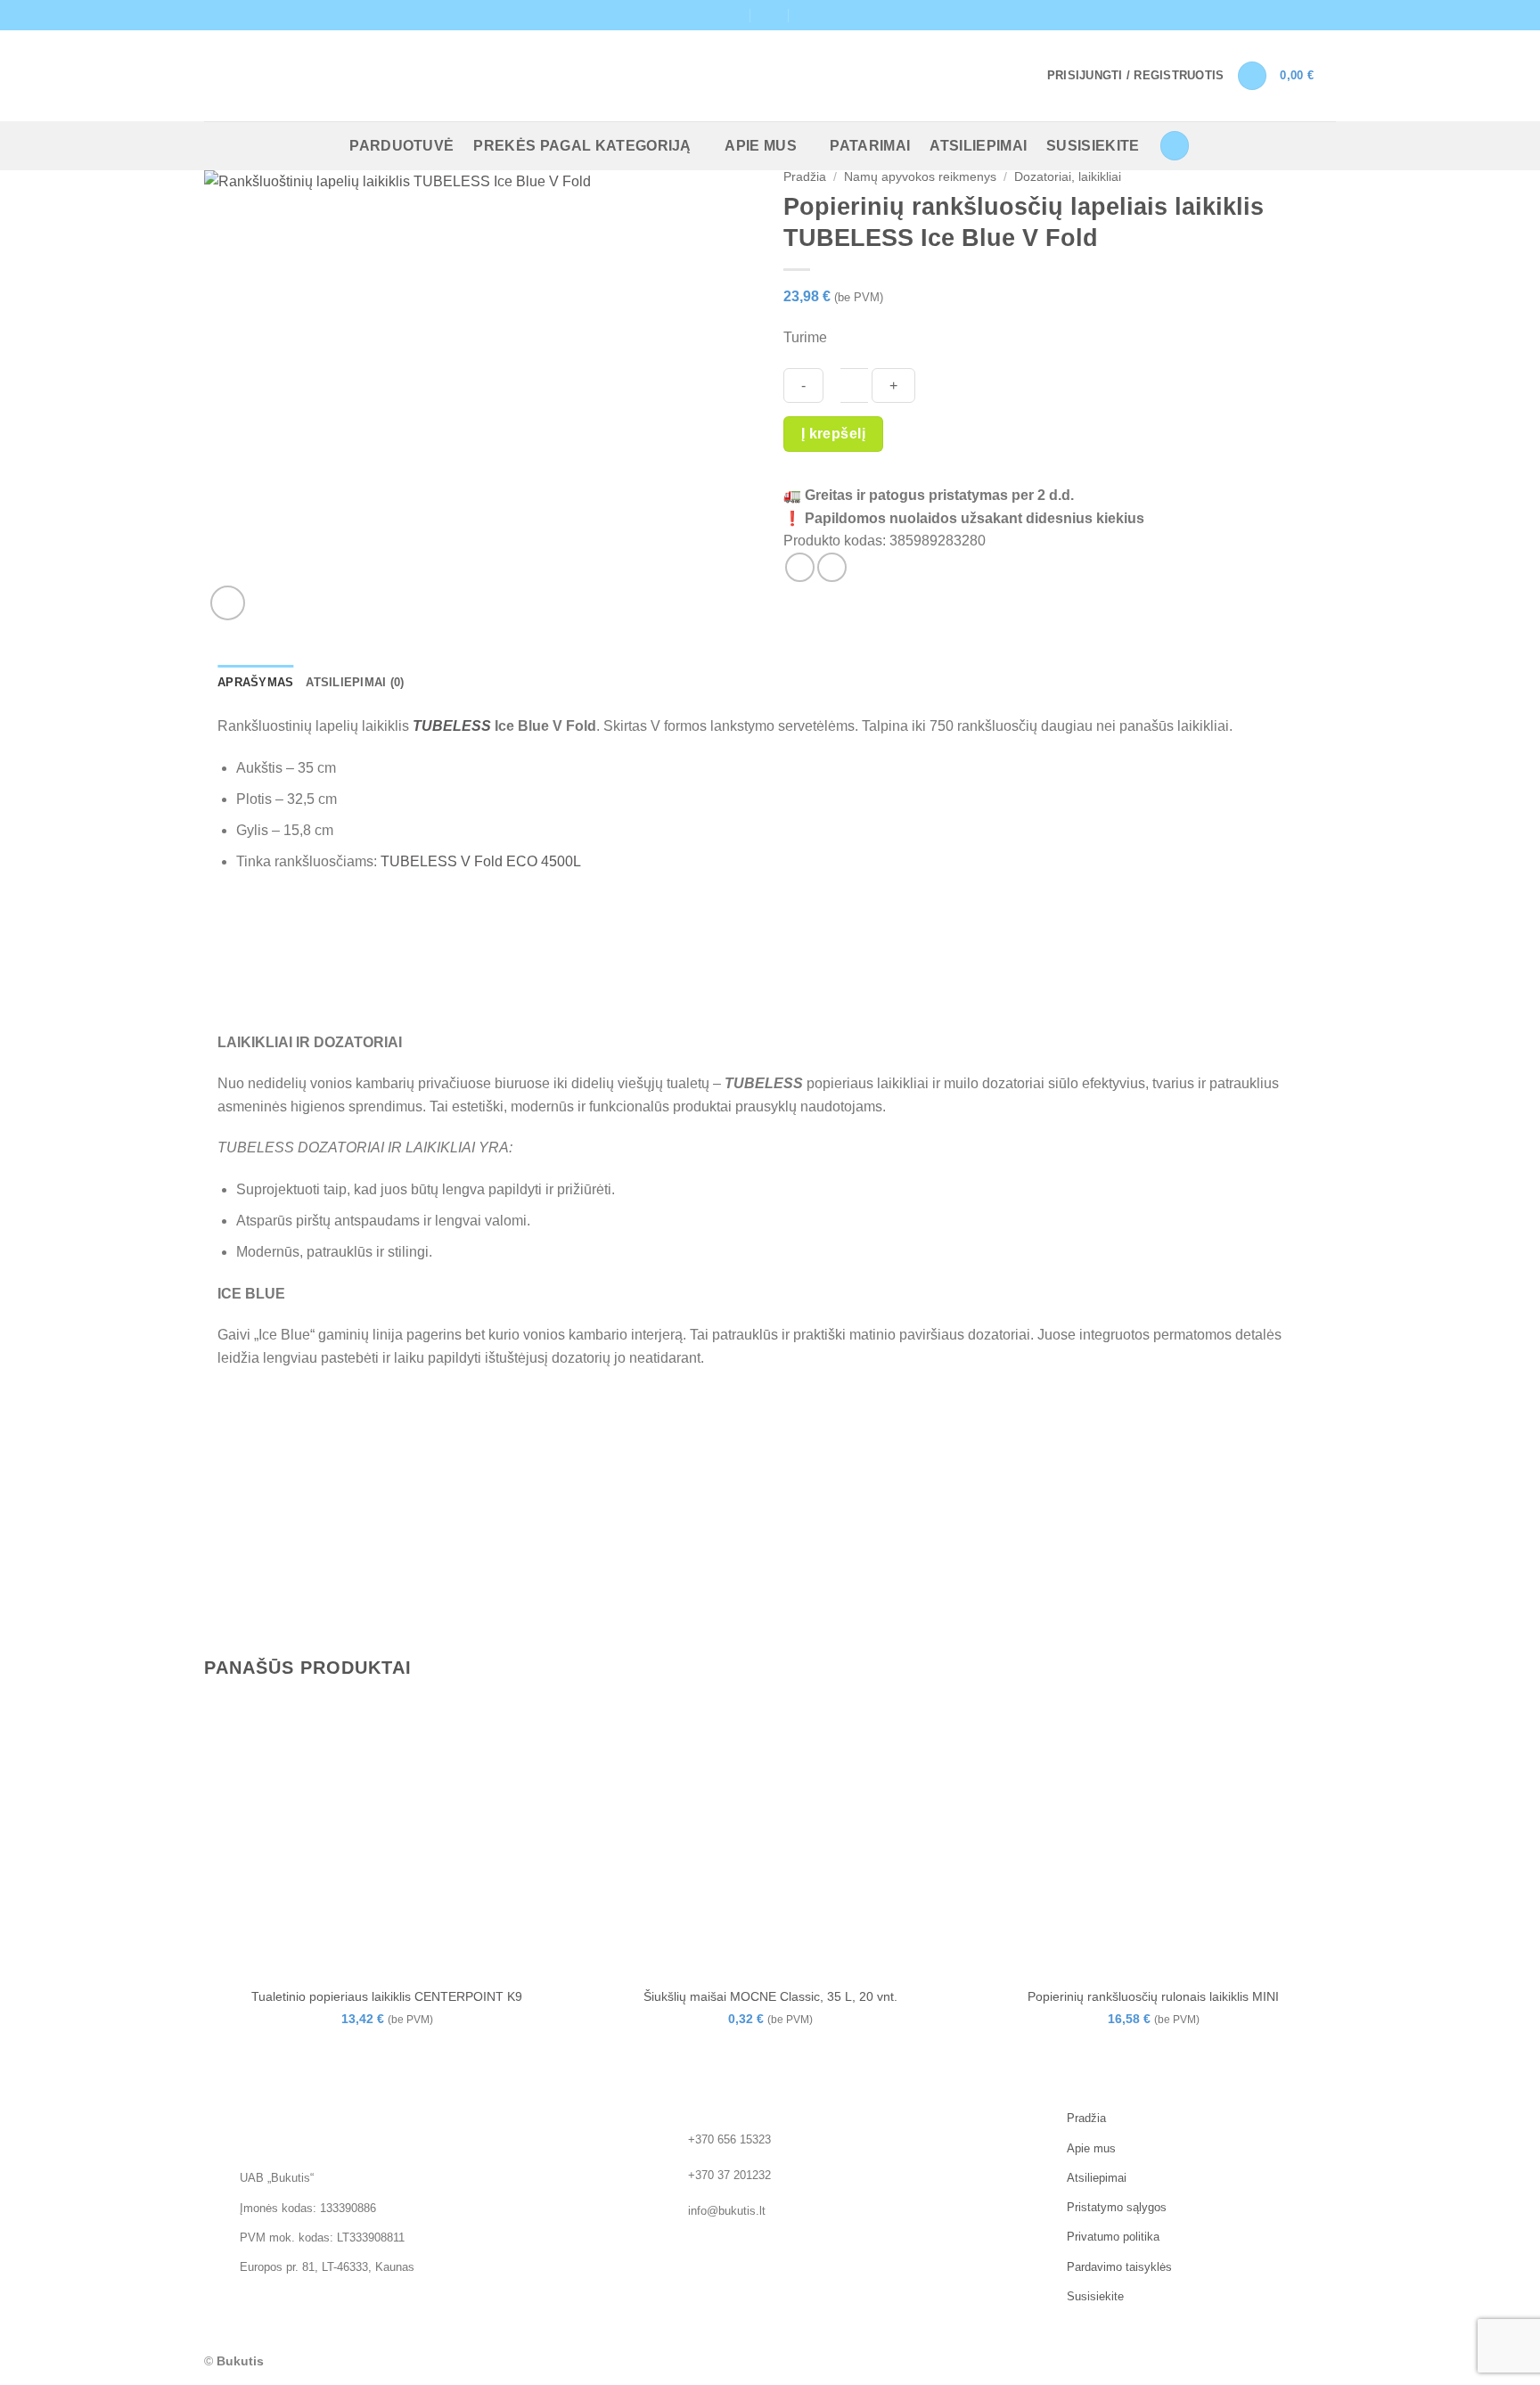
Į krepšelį (834, 434)
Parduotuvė (401, 146)
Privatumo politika (1113, 2237)
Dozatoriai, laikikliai (1068, 177)
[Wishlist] (1252, 76)
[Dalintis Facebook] (800, 567)
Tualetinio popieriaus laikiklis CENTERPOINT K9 (387, 1996)
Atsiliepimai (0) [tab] (355, 682)
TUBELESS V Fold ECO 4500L (481, 861)
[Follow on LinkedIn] (1327, 15)
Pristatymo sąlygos (1117, 2207)
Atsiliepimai (978, 146)
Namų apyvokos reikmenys (920, 177)
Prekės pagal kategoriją (582, 146)
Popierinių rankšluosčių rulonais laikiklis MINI (1153, 1996)
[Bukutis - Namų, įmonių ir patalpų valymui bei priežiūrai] (300, 76)
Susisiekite (1093, 146)
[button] (1136, 76)
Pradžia (805, 177)
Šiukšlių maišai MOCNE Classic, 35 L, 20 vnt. (770, 1996)
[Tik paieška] (1175, 146)
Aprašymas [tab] (255, 682)
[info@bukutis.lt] (731, 15)
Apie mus (761, 146)
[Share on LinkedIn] (832, 567)
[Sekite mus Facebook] (1310, 15)
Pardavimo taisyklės (1119, 2267)
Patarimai (870, 146)
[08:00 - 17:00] (770, 15)
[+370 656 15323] (809, 15)
